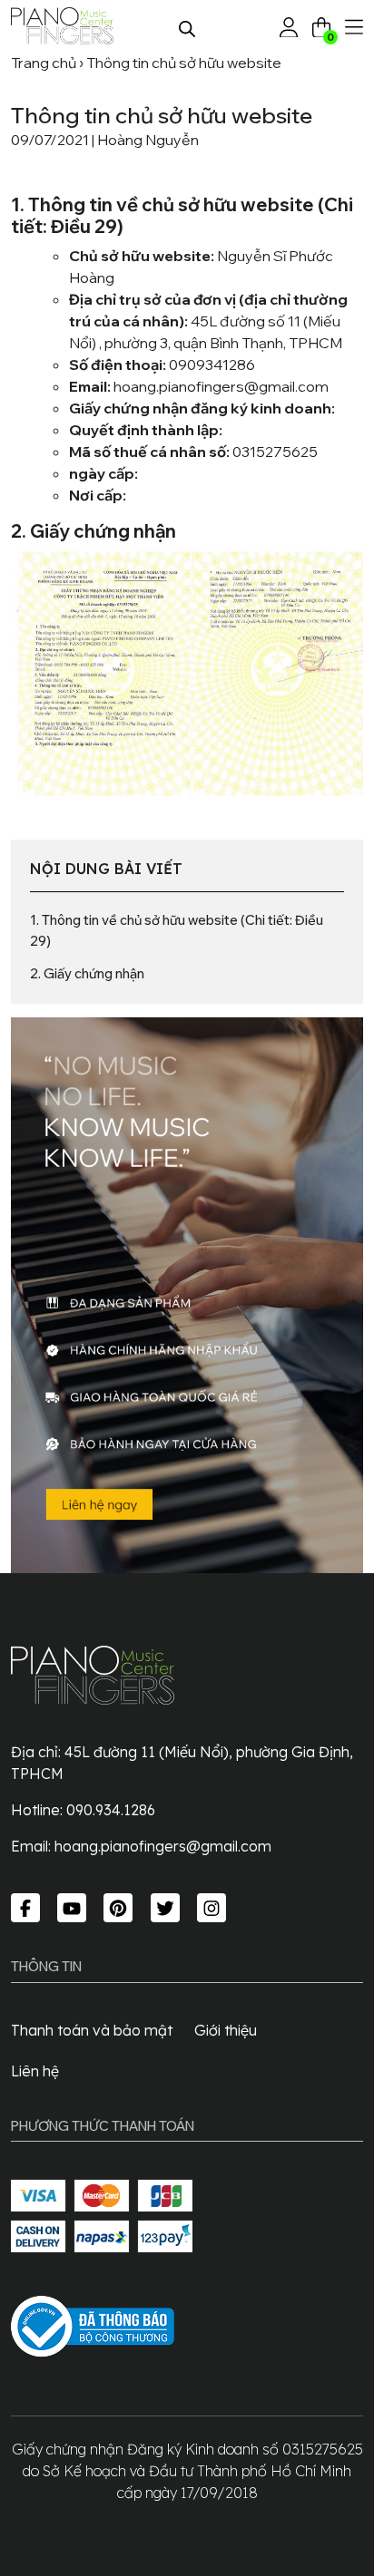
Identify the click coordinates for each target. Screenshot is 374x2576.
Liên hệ (35, 2071)
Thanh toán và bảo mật (92, 2030)
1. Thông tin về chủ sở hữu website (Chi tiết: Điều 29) (177, 930)
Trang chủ (44, 63)
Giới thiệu (226, 2030)
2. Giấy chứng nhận (87, 973)
